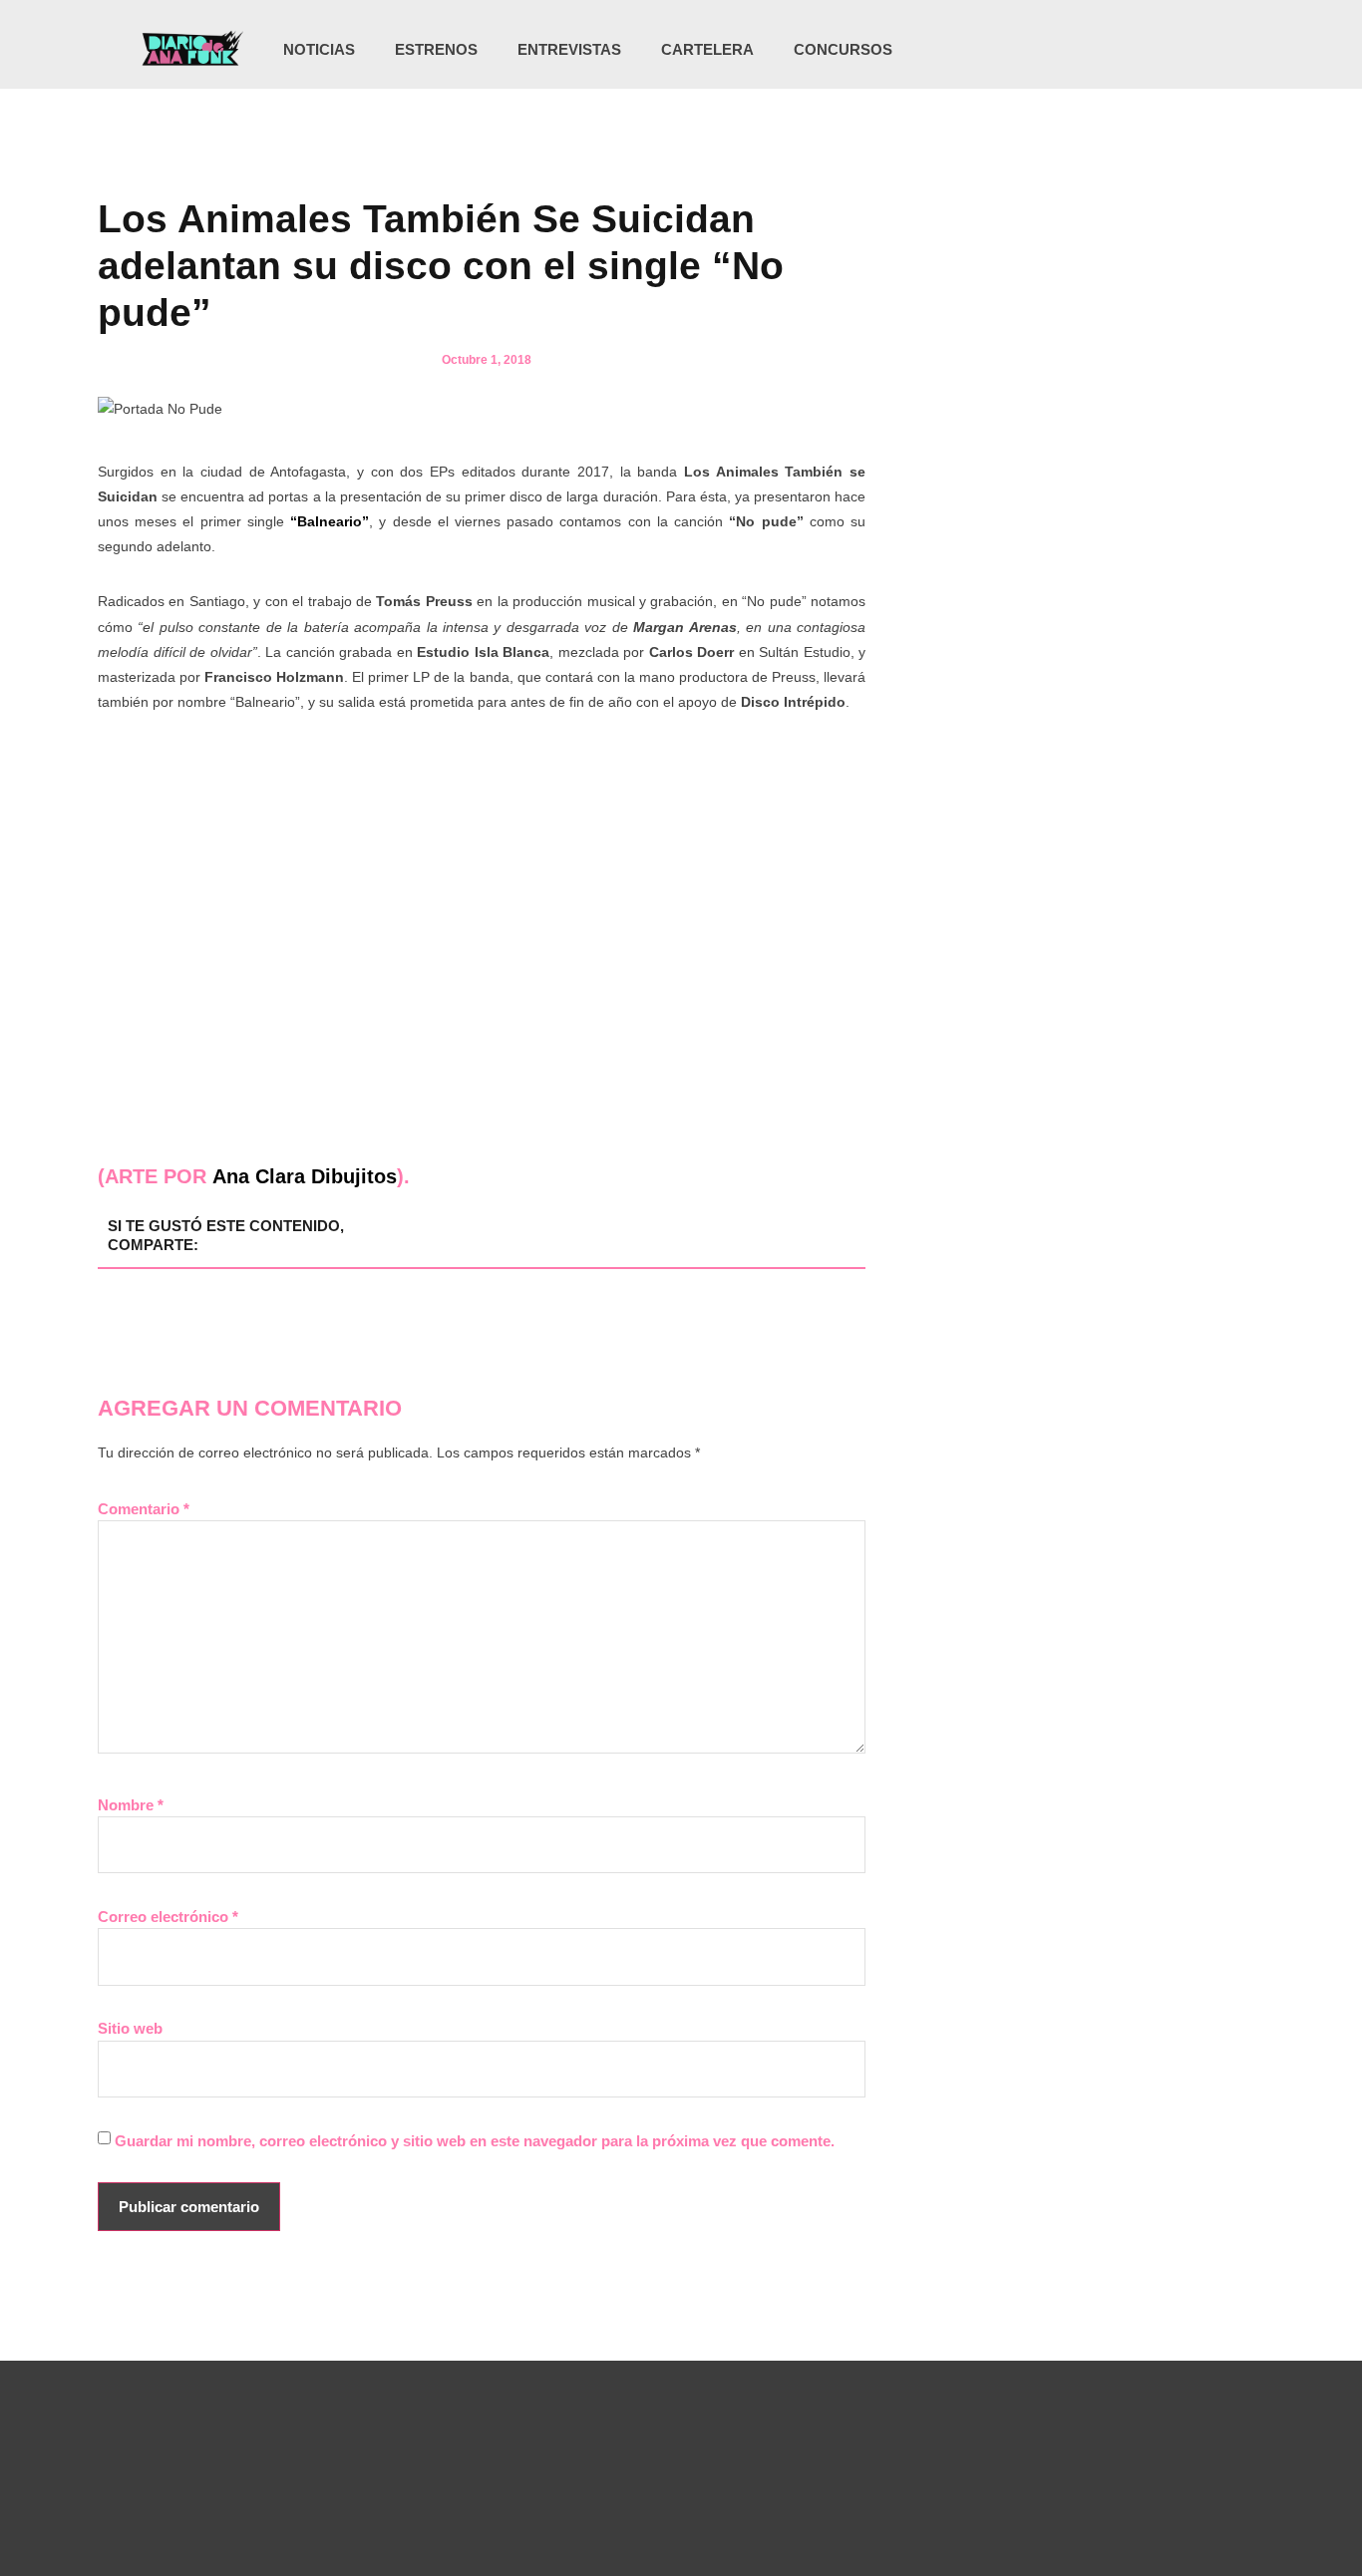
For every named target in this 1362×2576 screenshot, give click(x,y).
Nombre (131, 1805)
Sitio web (130, 2028)
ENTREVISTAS (569, 49)
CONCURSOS (843, 49)
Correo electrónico (168, 1917)
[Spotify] (1184, 50)
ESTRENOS (436, 49)
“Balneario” (330, 521)
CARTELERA (707, 49)
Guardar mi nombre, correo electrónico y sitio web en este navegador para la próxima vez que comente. (475, 2141)
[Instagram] (1102, 50)
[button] (1216, 51)
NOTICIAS (319, 49)
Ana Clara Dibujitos (305, 1176)
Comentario (144, 1509)
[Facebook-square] (1143, 50)
